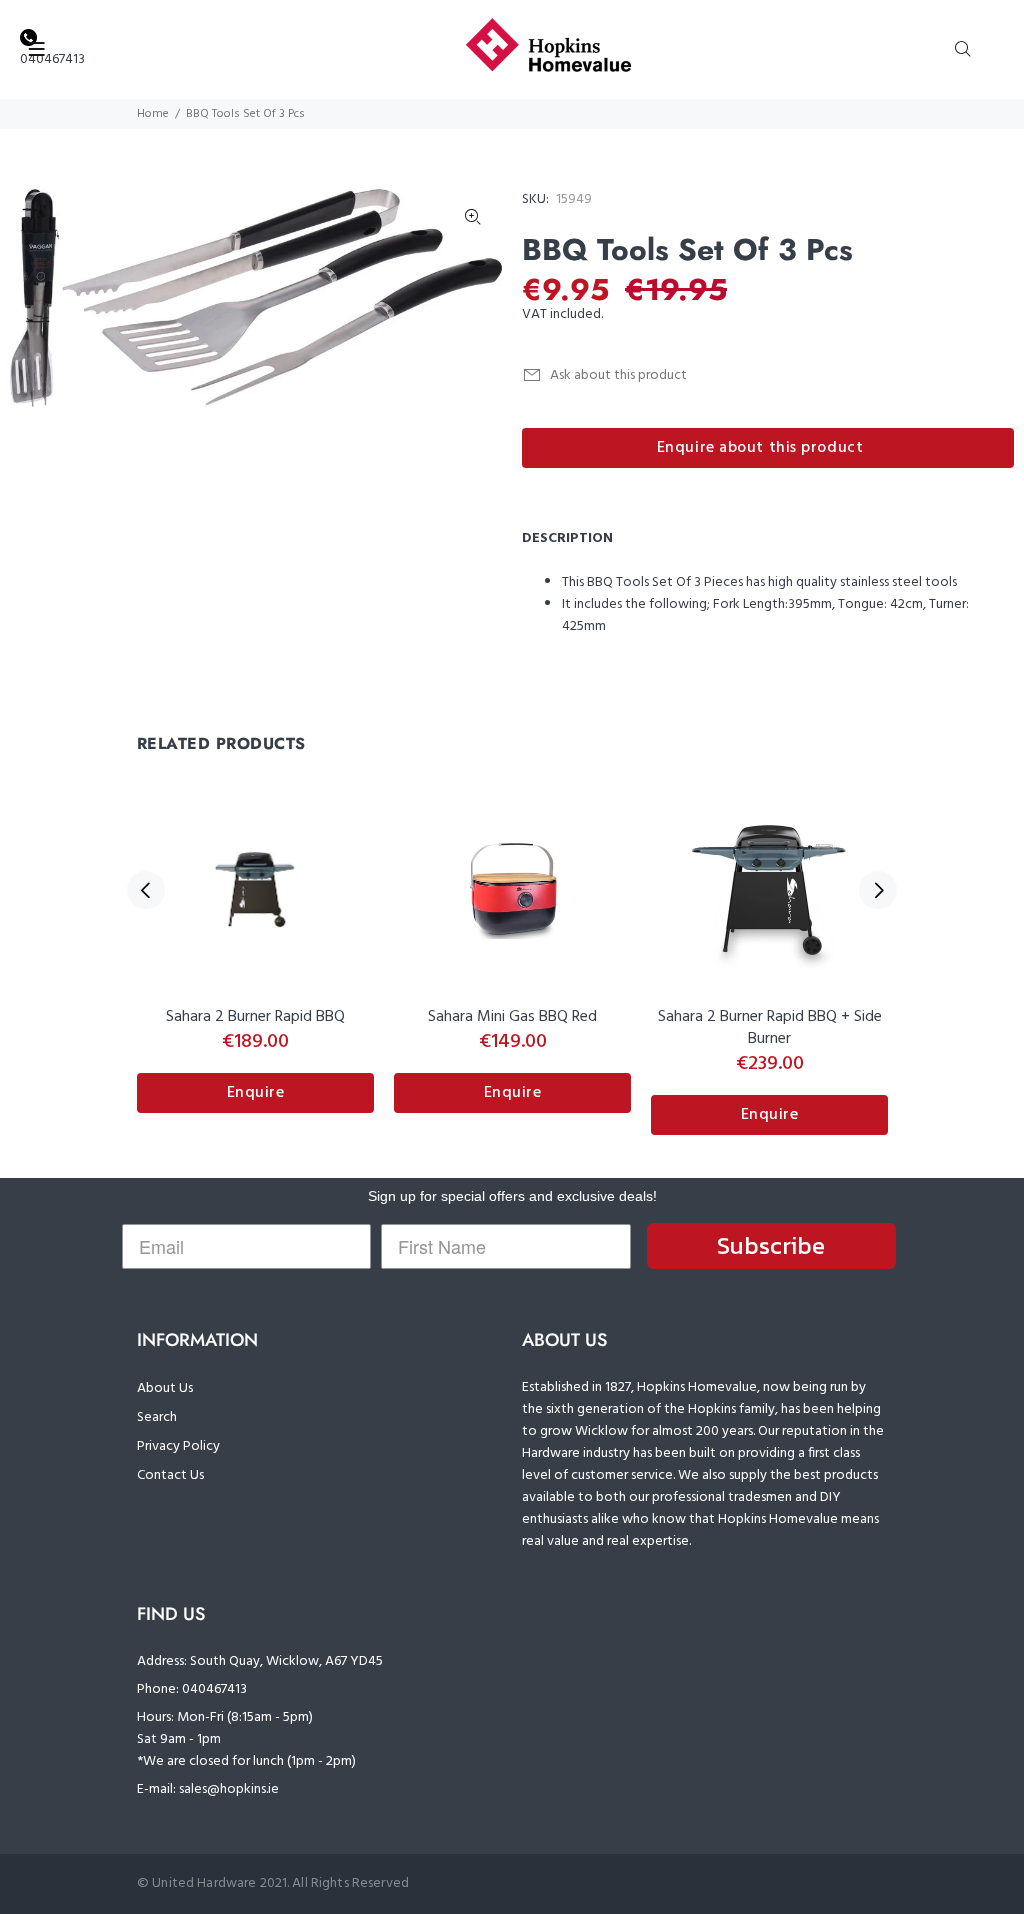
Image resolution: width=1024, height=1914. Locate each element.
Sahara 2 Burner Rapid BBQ (255, 1017)
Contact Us (170, 1475)
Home (153, 114)
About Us (165, 1388)
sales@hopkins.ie (229, 1789)
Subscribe (771, 1245)
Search (157, 1417)
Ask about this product (618, 375)
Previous (146, 890)
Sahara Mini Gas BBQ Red (512, 1017)
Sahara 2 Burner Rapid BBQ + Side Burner (770, 1028)
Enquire (256, 1093)
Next (878, 890)
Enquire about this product (760, 448)
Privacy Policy (178, 1446)
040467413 (52, 59)
